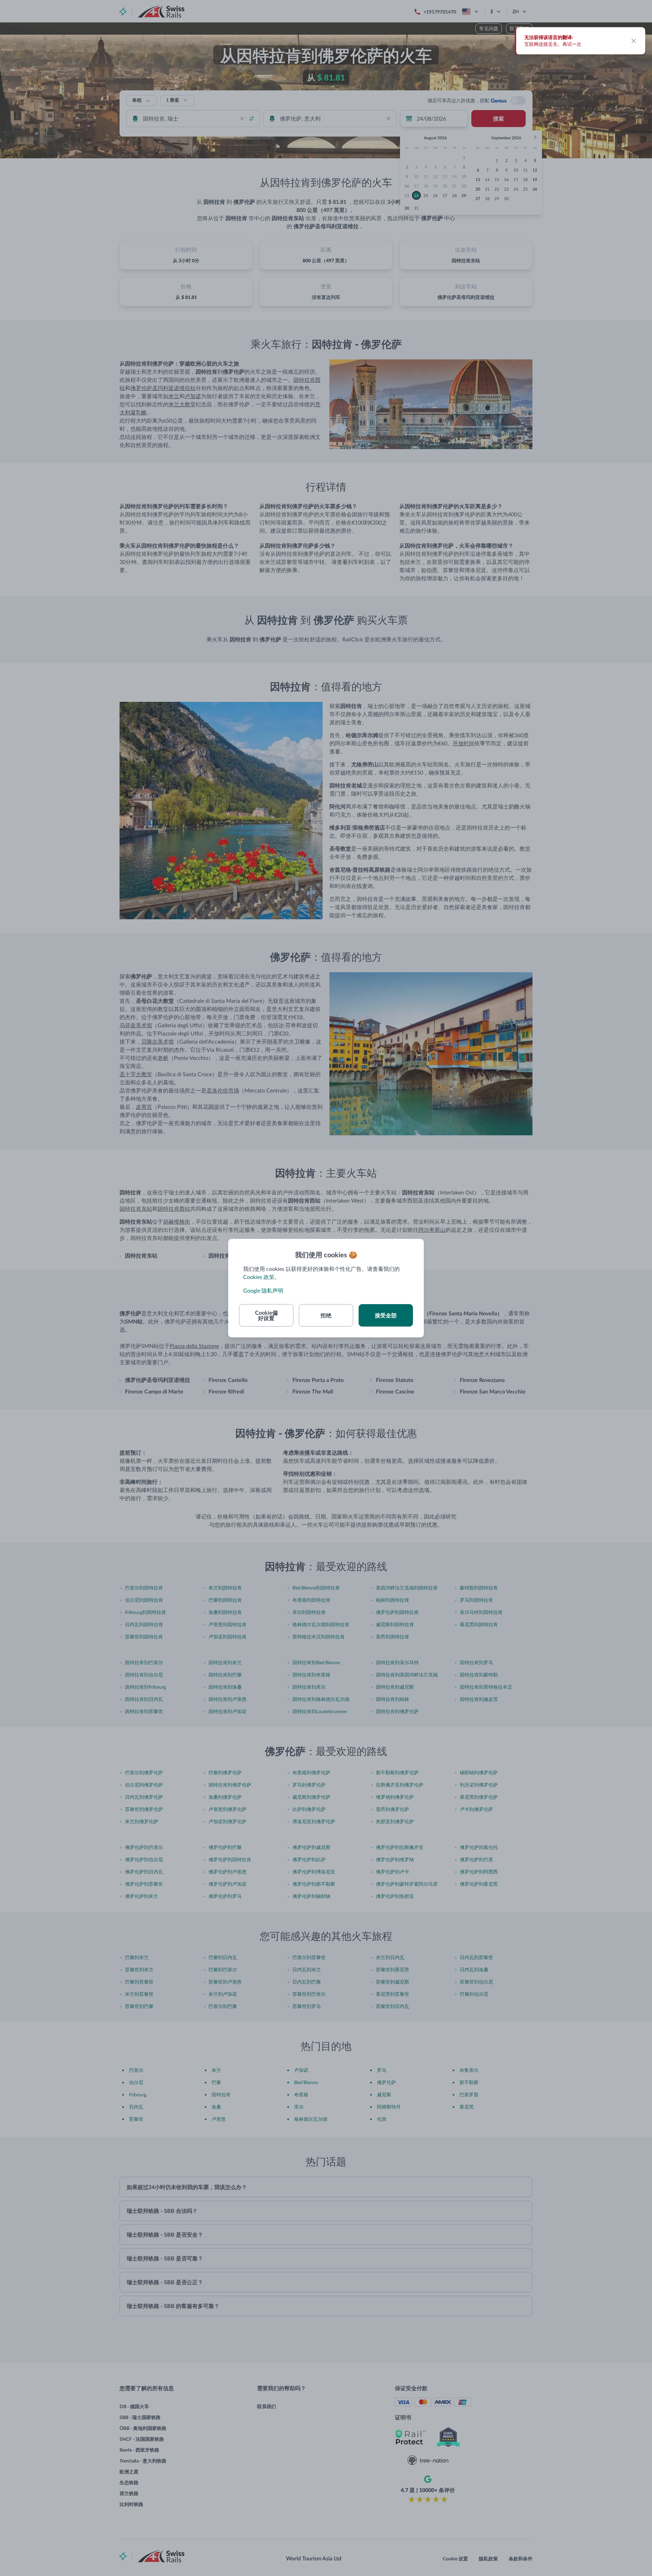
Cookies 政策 (259, 1277)
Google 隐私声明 (263, 1290)
